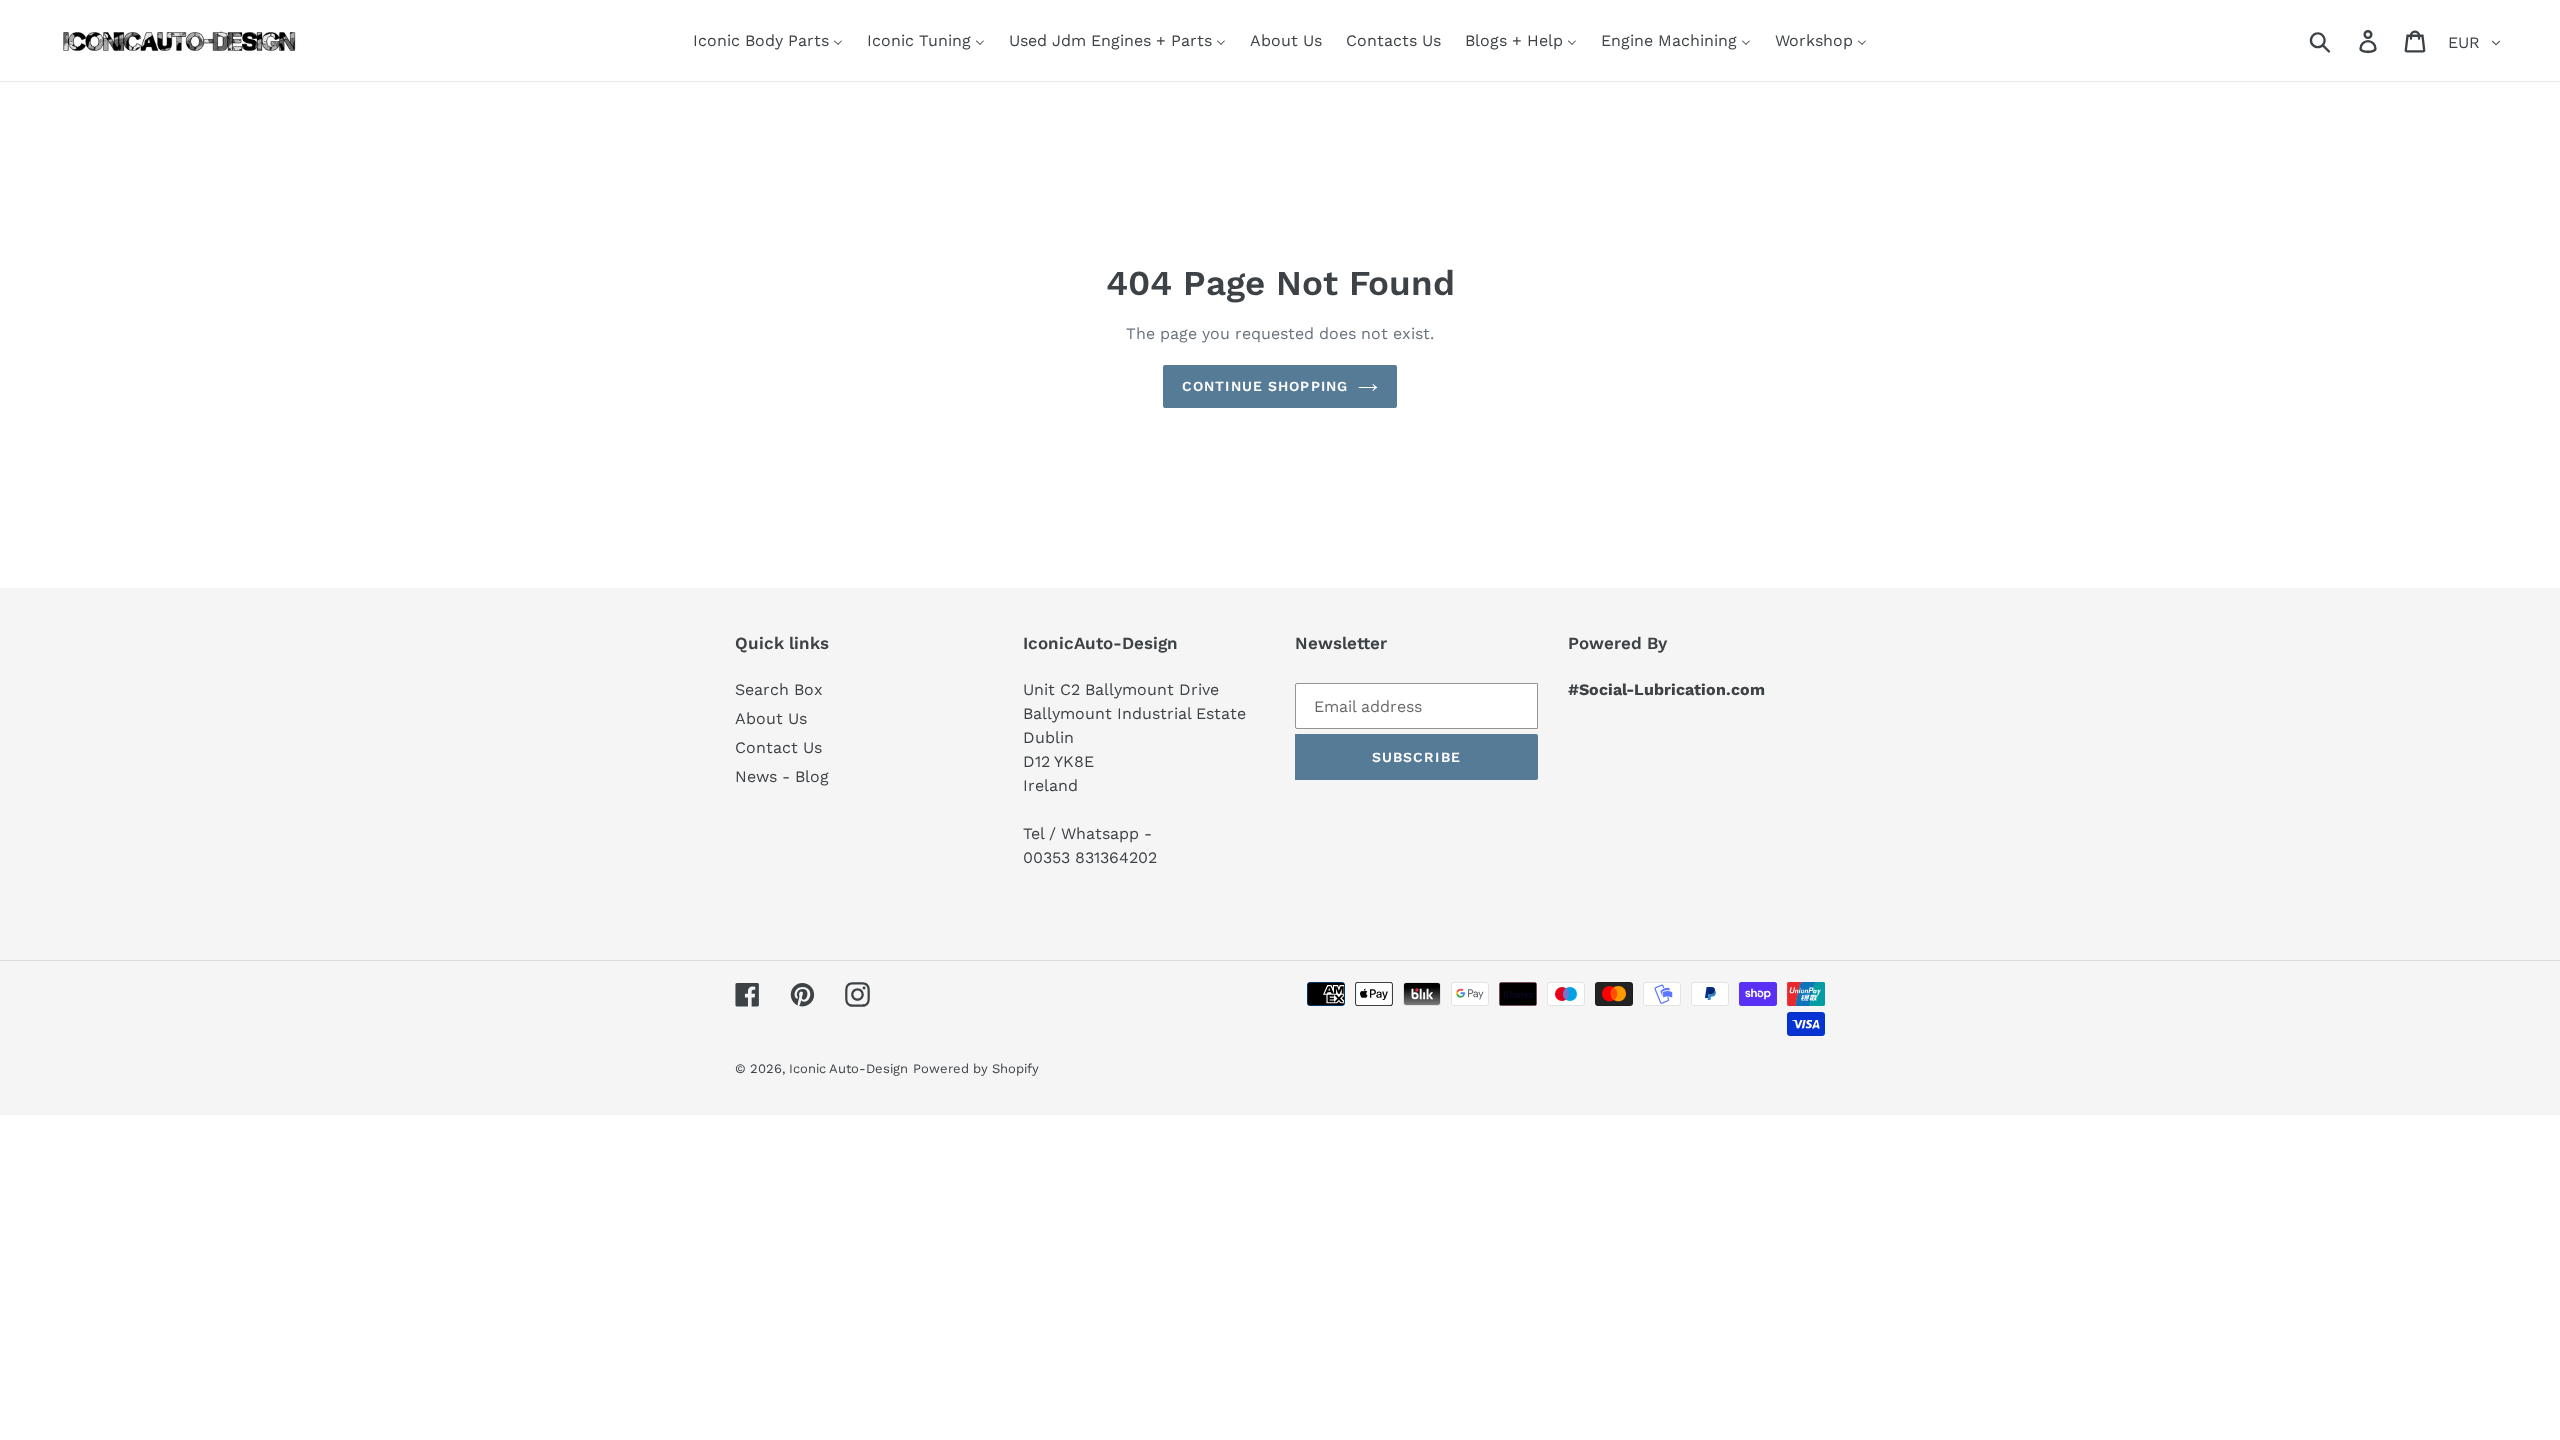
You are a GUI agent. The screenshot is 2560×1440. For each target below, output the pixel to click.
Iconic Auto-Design (848, 1068)
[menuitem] (768, 40)
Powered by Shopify (976, 1068)
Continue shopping (1265, 386)
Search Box (779, 689)
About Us (771, 718)
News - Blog (782, 776)
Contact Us (778, 747)
